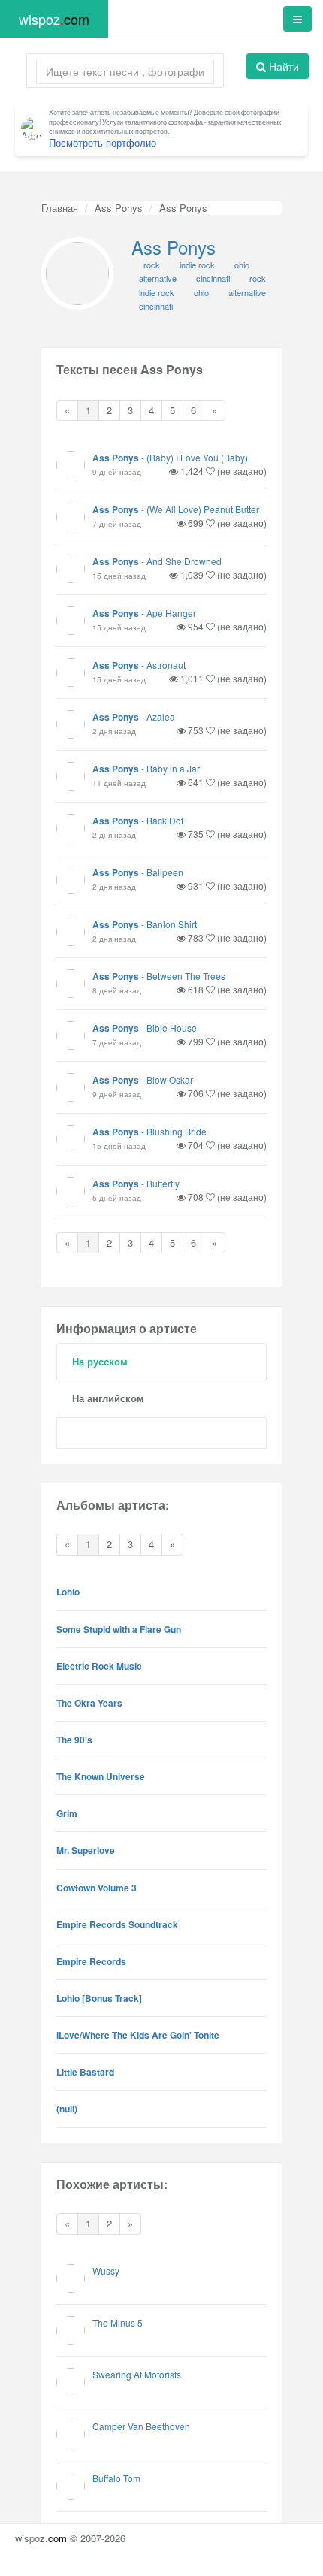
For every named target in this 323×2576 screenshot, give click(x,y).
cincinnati (156, 306)
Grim (67, 1813)
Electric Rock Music (99, 1666)
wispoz (54, 19)
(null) (67, 2109)
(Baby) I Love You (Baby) (197, 457)
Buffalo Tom (116, 2478)
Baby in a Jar (173, 768)
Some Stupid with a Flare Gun (119, 1629)
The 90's (74, 1740)
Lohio (68, 1592)
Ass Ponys (119, 208)
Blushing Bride (177, 1131)
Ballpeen (165, 872)
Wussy (106, 2271)
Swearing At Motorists (137, 2374)
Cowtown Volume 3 (97, 1888)
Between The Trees (186, 976)
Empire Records (91, 1961)
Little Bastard (85, 2072)
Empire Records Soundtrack (117, 1924)
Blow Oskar (170, 1079)
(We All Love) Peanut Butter (203, 509)
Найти (282, 66)
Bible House (172, 1028)
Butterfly (163, 1183)
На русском (100, 1361)
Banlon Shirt (172, 924)
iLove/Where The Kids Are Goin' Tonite (138, 2035)
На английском (108, 1398)
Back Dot (165, 820)
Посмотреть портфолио (103, 142)
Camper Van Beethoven (141, 2426)
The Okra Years (89, 1703)
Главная (60, 208)
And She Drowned (184, 561)
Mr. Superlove (86, 1850)
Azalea (161, 717)
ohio (201, 292)
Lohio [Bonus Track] (99, 1998)
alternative (247, 292)
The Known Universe (101, 1776)
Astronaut (166, 665)
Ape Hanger (171, 613)
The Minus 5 (118, 2322)
